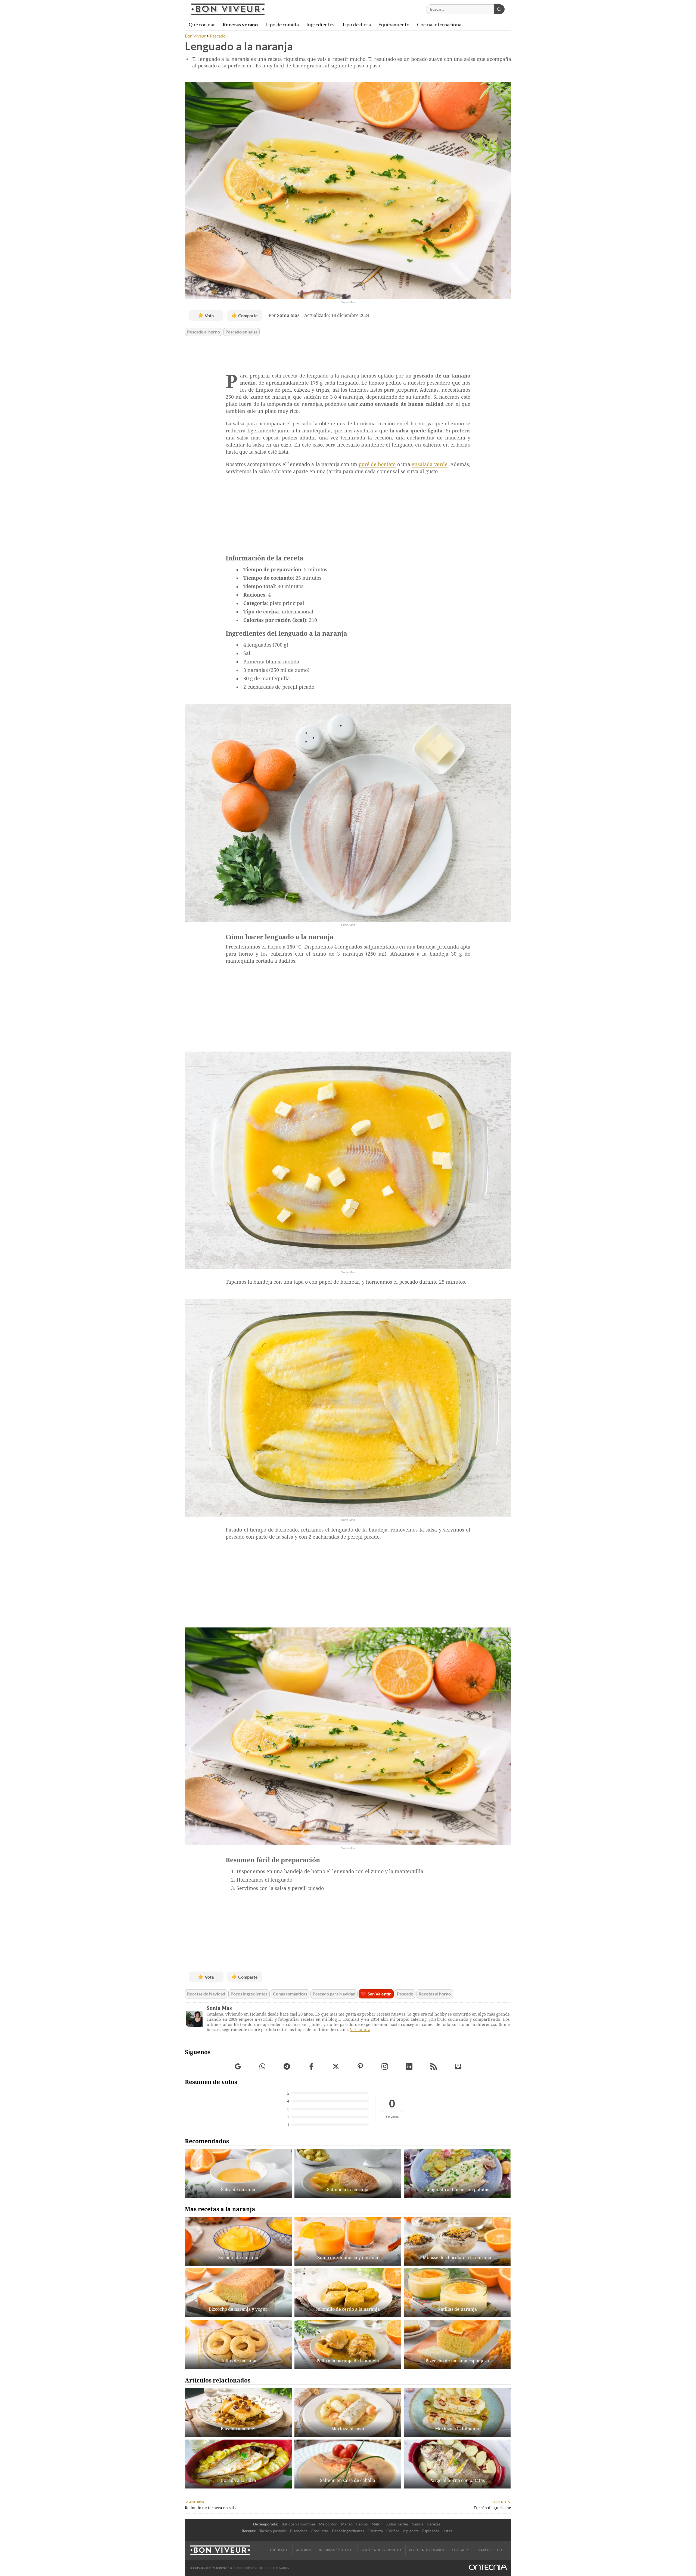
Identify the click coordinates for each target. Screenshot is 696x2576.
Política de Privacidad (381, 2550)
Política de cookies (426, 2550)
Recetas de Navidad (206, 1994)
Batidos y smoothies (299, 2524)
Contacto (461, 2550)
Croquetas (320, 2531)
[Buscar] (499, 9)
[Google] (238, 2066)
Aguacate (411, 2531)
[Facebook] (311, 2066)
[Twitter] (336, 2066)
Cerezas (434, 2524)
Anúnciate (279, 2550)
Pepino (362, 2524)
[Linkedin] (409, 2066)
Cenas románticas (290, 1994)
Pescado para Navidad (334, 1994)
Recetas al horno (435, 1994)
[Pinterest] (360, 2066)
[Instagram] (385, 2066)
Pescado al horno (203, 332)
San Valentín (380, 1994)
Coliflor (393, 2531)
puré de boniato (377, 464)
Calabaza (375, 2531)
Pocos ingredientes (249, 1994)
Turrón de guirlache (492, 2508)
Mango (347, 2524)
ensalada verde (429, 464)
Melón (377, 2524)
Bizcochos (299, 2531)
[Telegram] (287, 2066)
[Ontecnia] (488, 2568)
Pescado (405, 1994)
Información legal (336, 2550)
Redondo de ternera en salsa (211, 2508)
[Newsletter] (458, 2066)
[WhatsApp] (262, 2066)
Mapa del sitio (490, 2550)
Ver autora (360, 2030)
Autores (303, 2550)
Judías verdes (397, 2524)
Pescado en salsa (241, 332)
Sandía (418, 2524)
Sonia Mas (219, 2008)
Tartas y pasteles (273, 2531)
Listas (447, 2531)
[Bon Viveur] (228, 9)
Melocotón (328, 2524)
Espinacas (431, 2531)
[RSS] (434, 2066)
